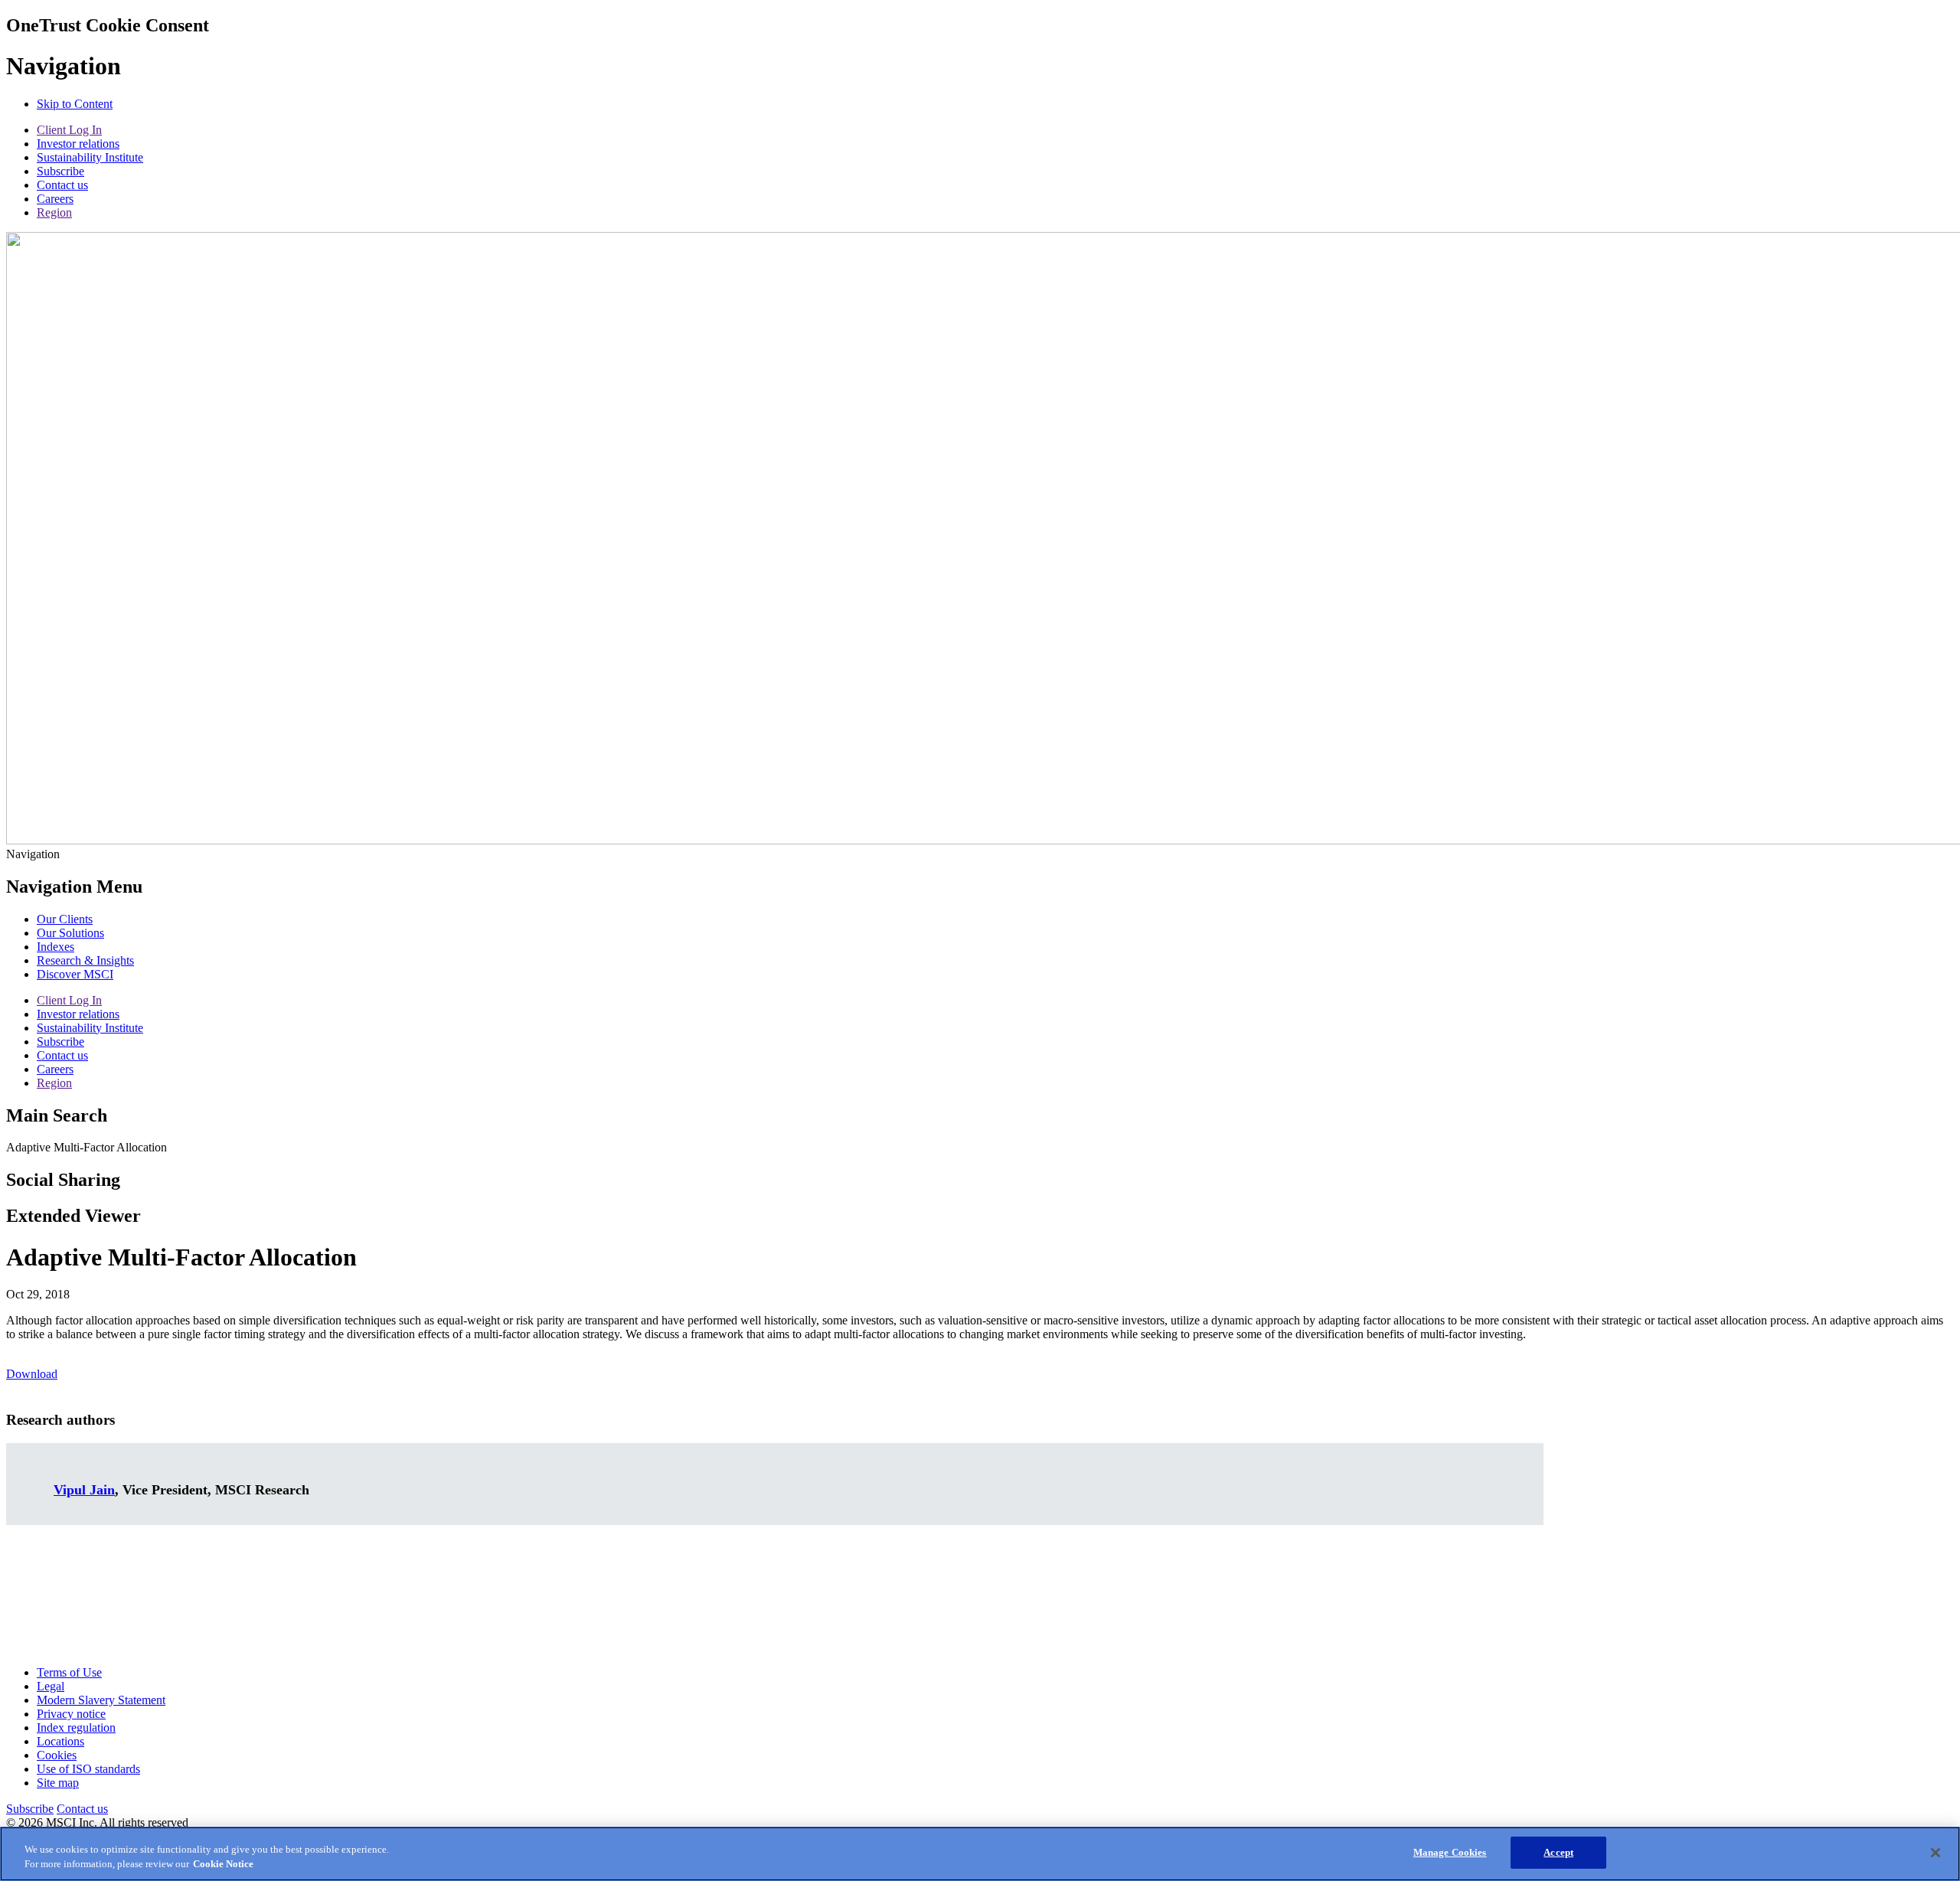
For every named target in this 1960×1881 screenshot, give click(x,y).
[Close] (1935, 1853)
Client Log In (69, 130)
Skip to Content (75, 104)
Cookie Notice (223, 1865)
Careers (55, 199)
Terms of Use (69, 1672)
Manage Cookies (1450, 1852)
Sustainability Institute (90, 157)
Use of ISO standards (88, 1769)
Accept (1558, 1852)
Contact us (62, 185)
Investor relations (78, 144)
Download (32, 1374)
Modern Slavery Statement (101, 1700)
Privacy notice (71, 1714)
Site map (58, 1783)
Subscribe (60, 171)
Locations (60, 1741)
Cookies (57, 1755)
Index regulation (76, 1728)
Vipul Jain (84, 1490)
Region (54, 212)
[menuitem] (65, 919)
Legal (51, 1686)
